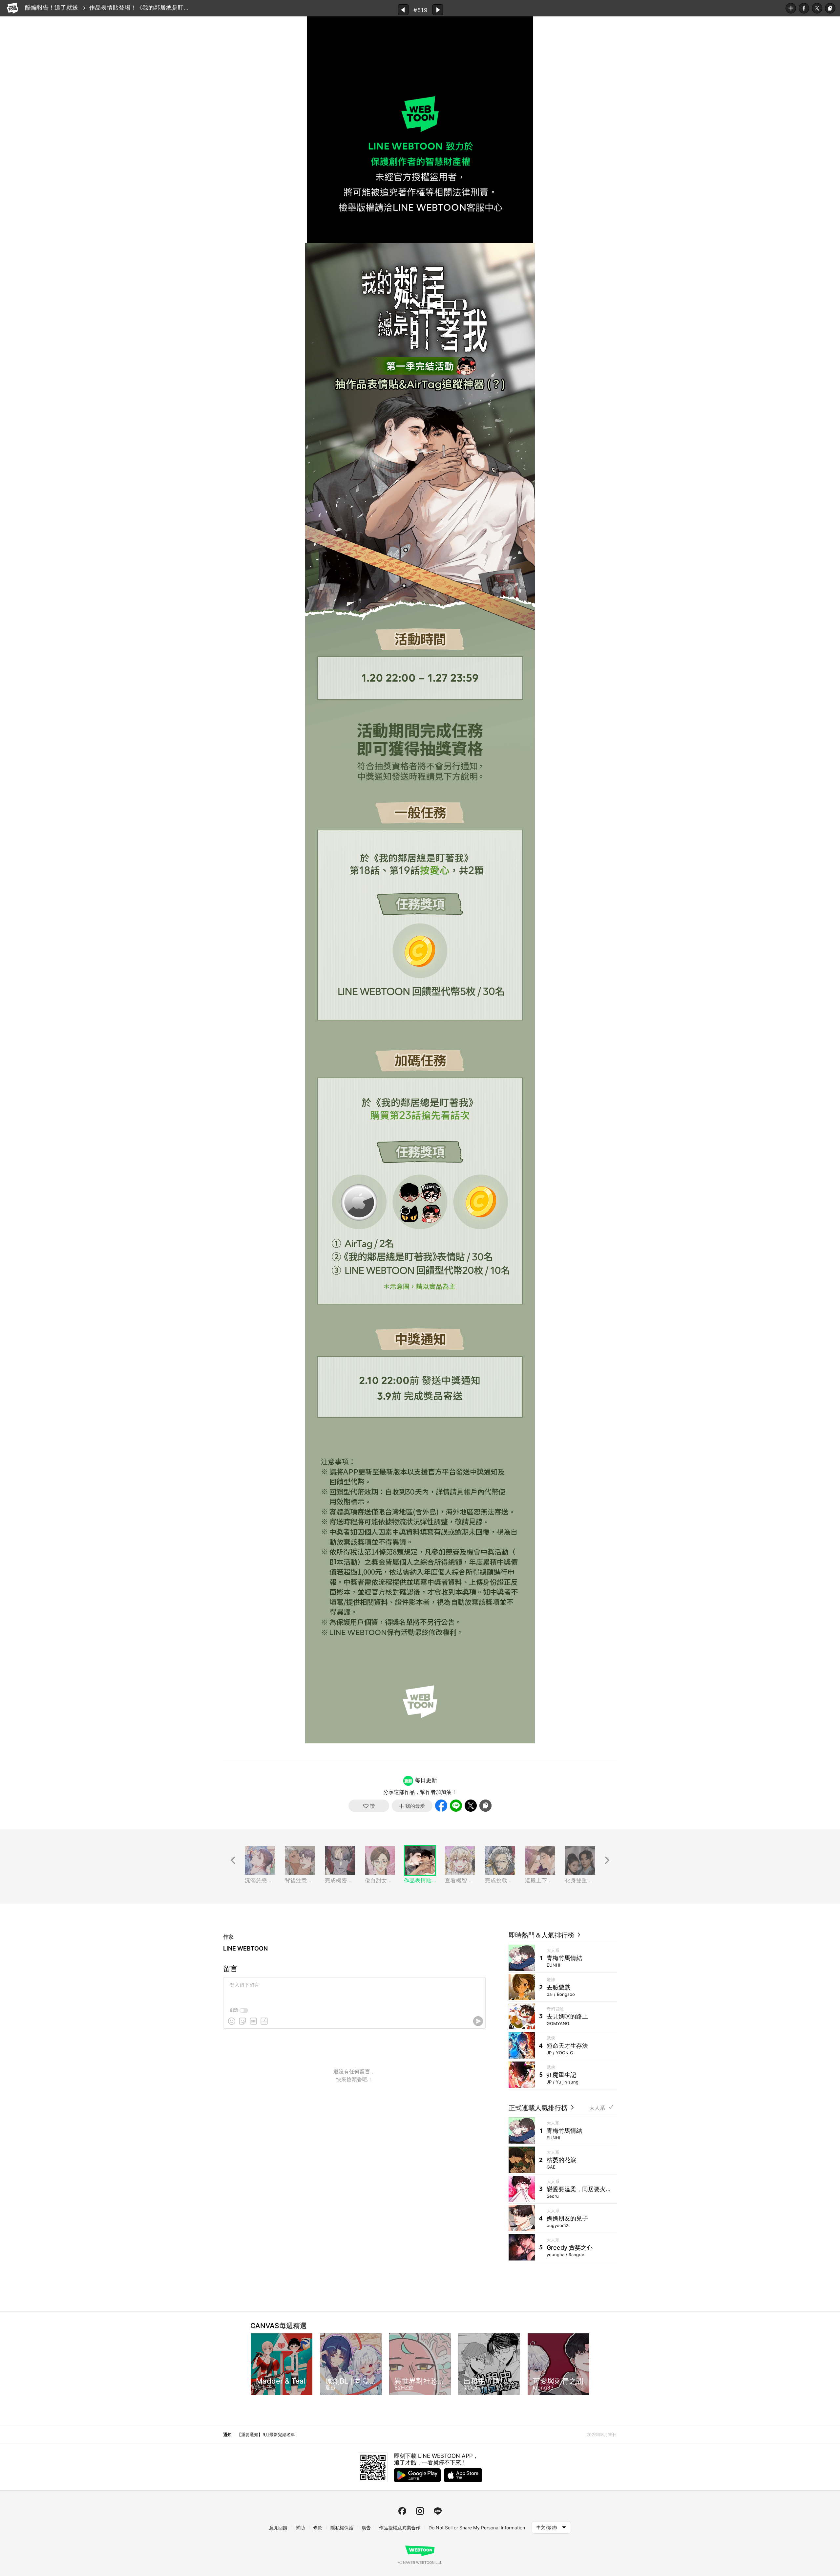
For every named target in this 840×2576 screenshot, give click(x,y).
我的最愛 (791, 8)
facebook (402, 2511)
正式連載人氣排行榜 (539, 2108)
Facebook (804, 8)
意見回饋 (278, 2528)
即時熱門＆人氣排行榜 (542, 1935)
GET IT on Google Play (417, 2475)
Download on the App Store (463, 2475)
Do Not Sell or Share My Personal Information (477, 2528)
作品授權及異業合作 (400, 2528)
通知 (227, 2434)
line (438, 2511)
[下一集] (438, 10)
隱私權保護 (342, 2528)
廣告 (366, 2528)
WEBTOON (12, 8)
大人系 (597, 2108)
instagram (420, 2511)
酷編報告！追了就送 (52, 7)
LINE (456, 1806)
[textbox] (354, 1990)
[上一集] (403, 10)
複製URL (830, 8)
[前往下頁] (607, 1860)
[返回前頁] (233, 1860)
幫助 (300, 2528)
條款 (318, 2528)
